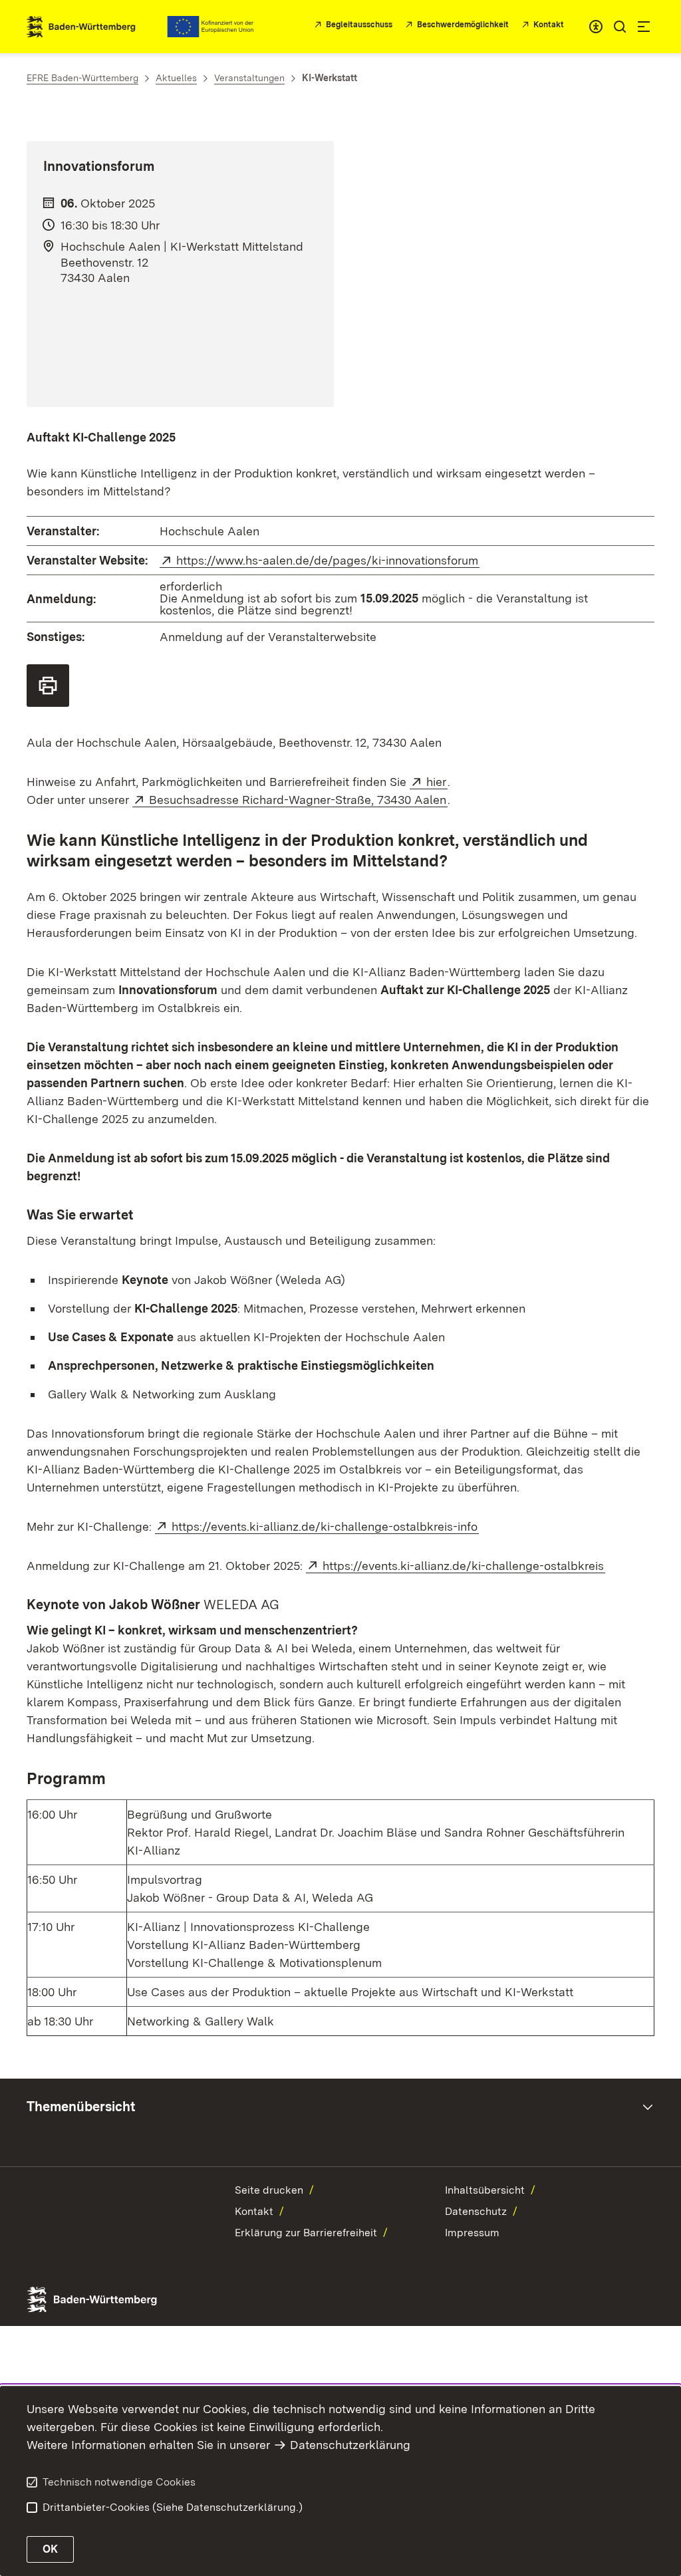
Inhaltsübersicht (485, 2190)
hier (437, 782)
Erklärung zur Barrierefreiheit (306, 2233)
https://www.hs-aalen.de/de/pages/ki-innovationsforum (328, 560)
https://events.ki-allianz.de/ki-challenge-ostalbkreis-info (325, 1526)
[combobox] (596, 27)
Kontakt (254, 2211)
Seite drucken (269, 2190)
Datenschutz (476, 2211)
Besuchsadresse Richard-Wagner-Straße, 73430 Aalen (298, 800)
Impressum (472, 2233)
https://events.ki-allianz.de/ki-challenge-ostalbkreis (464, 1566)
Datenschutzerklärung (350, 2445)
